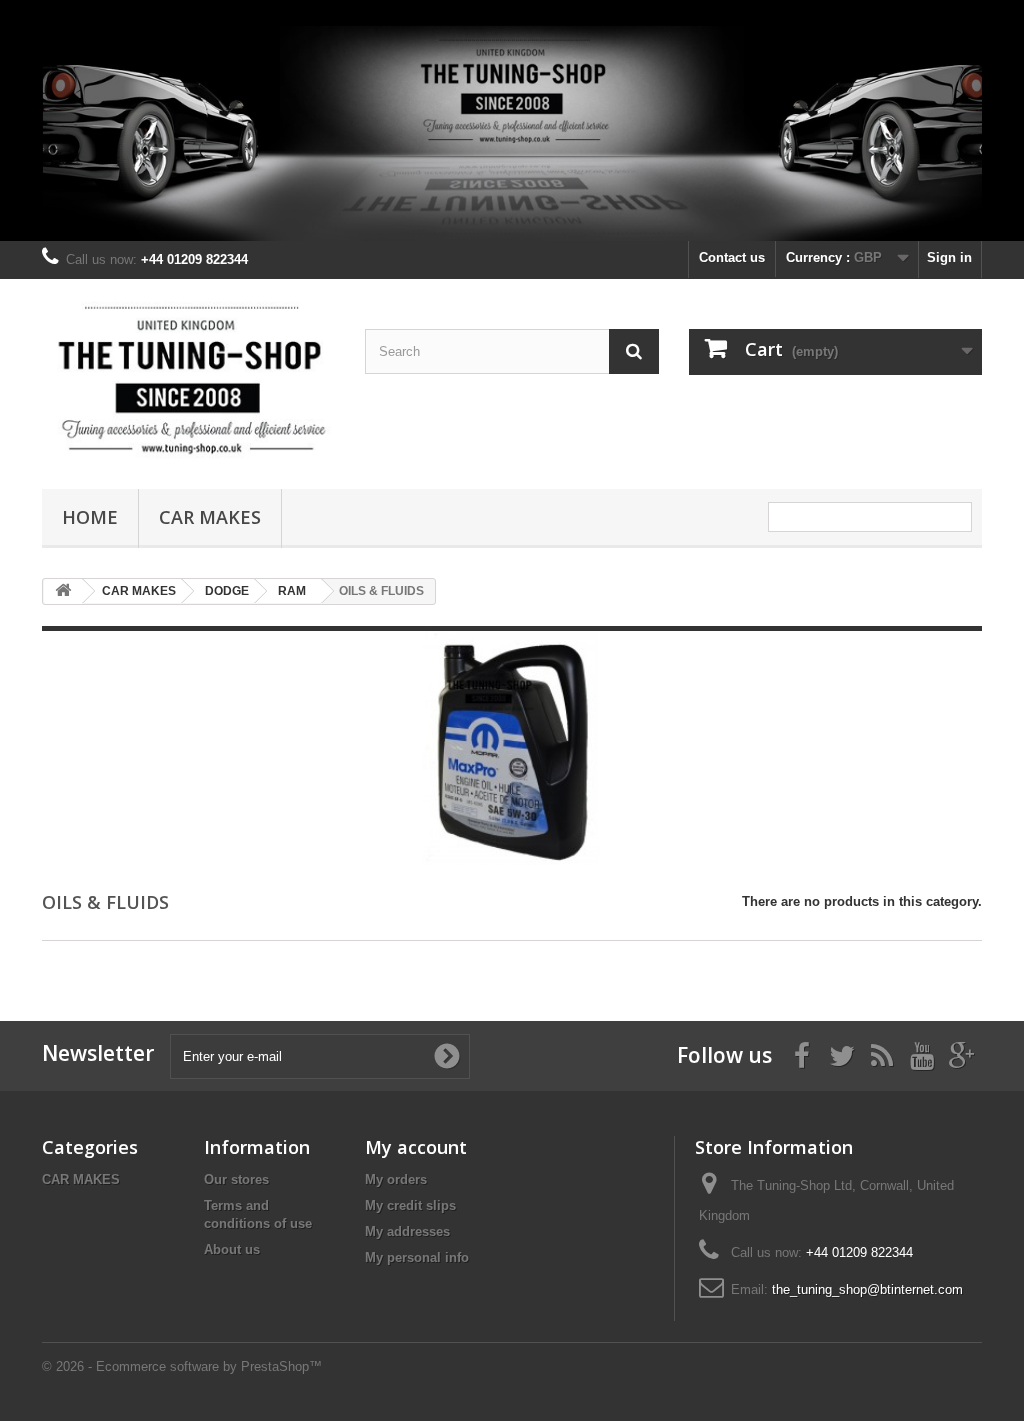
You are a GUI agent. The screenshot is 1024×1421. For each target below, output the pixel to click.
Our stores (236, 1179)
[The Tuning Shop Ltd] (188, 379)
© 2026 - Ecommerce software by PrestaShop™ (182, 1366)
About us (232, 1249)
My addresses (407, 1231)
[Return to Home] (63, 591)
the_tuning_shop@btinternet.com (867, 1289)
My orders (396, 1179)
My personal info (417, 1257)
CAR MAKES (210, 517)
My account (416, 1147)
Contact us (732, 257)
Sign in (949, 257)
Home (90, 517)
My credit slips (410, 1205)
